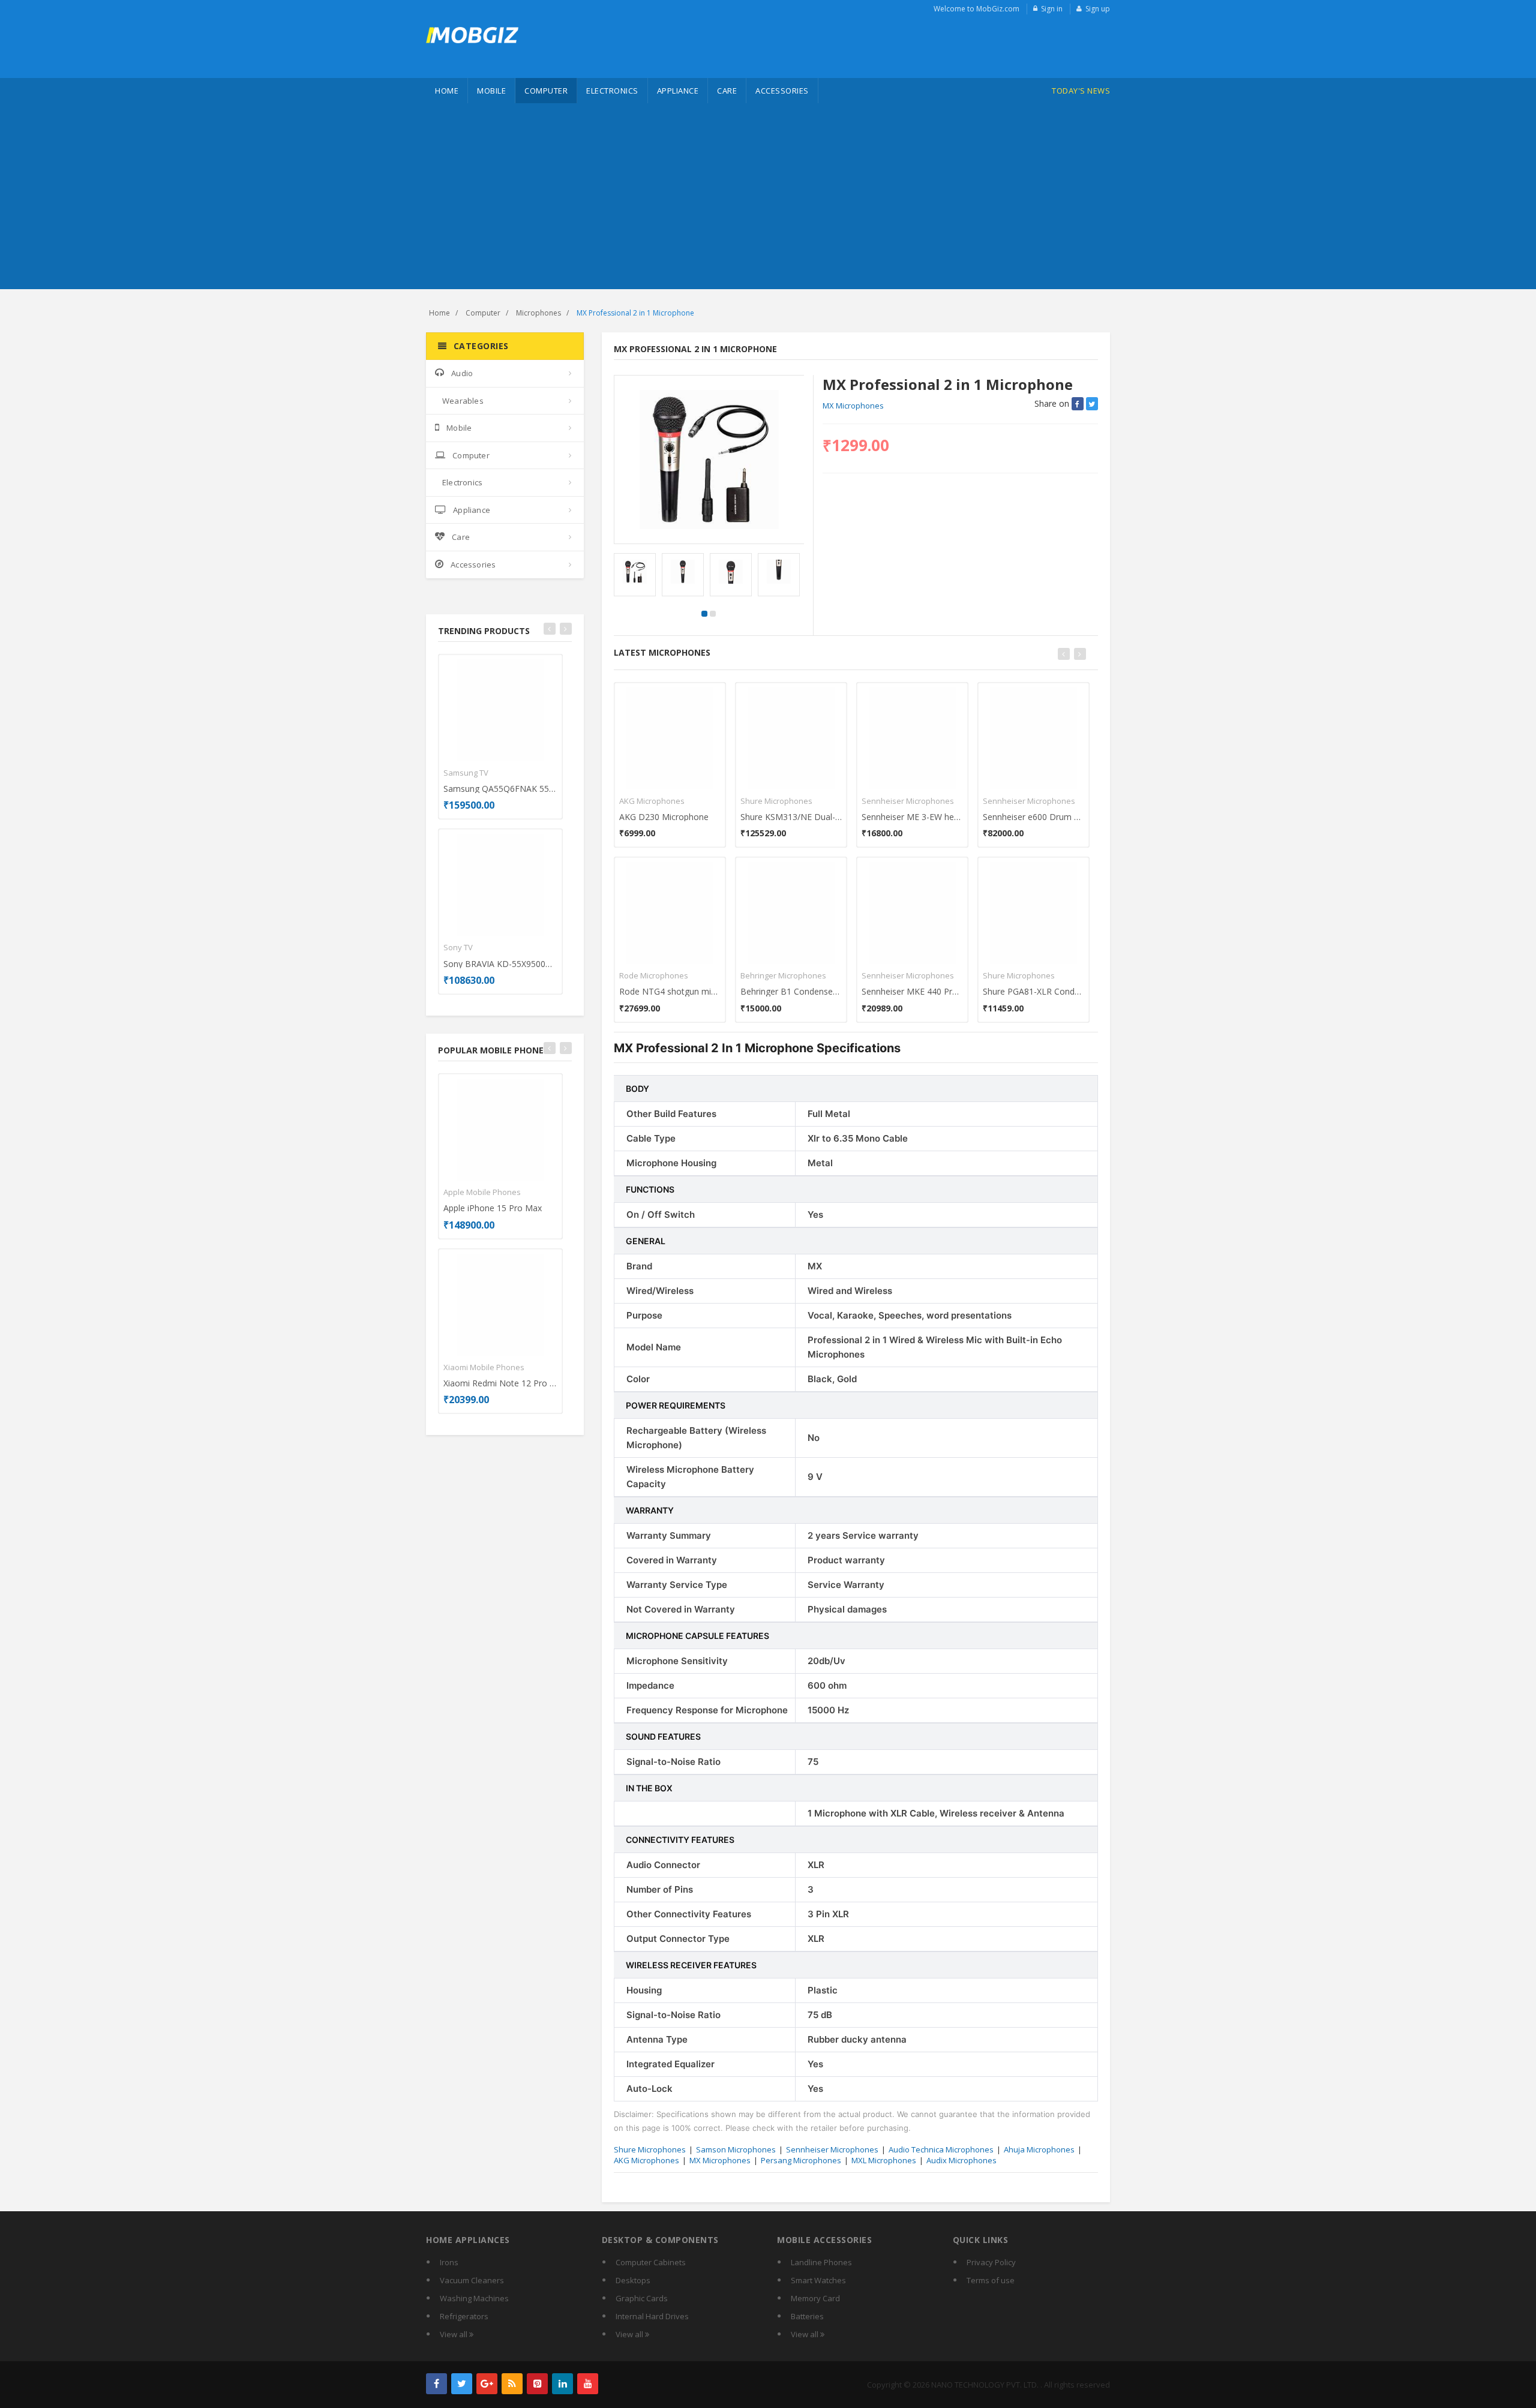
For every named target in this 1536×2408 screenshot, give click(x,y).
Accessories (782, 91)
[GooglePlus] (487, 2384)
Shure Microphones (776, 801)
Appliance (678, 91)
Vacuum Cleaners (472, 2280)
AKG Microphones (652, 801)
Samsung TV (466, 773)
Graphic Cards (642, 2298)
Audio (462, 373)
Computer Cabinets (651, 2262)
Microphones (538, 313)
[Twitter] (462, 2384)
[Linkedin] (562, 2384)
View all (454, 2334)
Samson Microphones (736, 2149)
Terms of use (991, 2280)
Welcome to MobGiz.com (976, 9)
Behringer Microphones (783, 975)
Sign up (1098, 9)
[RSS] (512, 2384)
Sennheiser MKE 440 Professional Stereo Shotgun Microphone (912, 991)
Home (447, 91)
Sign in (1052, 9)
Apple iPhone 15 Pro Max (493, 1208)
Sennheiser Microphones (908, 801)
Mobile (491, 91)
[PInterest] (537, 2384)
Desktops (633, 2280)
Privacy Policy (991, 2262)
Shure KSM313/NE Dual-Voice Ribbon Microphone (791, 817)
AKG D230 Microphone (664, 817)
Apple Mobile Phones (482, 1192)
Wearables (463, 401)
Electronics (612, 91)
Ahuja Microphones (1039, 2149)
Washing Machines (474, 2298)
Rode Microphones (654, 975)
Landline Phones (821, 2262)
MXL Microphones (884, 2160)
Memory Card (815, 2298)
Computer (546, 91)
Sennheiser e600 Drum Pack (1033, 817)
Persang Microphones (801, 2160)
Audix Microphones (961, 2160)
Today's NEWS (1081, 91)
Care (727, 91)
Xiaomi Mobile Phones (484, 1367)
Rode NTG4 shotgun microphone (670, 991)
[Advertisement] (768, 199)
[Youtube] (588, 2384)
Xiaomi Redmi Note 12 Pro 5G (500, 1383)
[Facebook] (436, 2384)
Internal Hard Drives (652, 2316)
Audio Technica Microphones (941, 2149)
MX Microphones (853, 406)
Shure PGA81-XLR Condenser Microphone (1033, 991)
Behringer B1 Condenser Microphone (791, 991)
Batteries (807, 2316)
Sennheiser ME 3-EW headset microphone (912, 817)
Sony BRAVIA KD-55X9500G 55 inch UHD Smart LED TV (500, 964)
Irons (449, 2262)
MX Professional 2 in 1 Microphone (635, 313)
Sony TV (458, 947)
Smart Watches (818, 2280)
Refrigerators (464, 2316)
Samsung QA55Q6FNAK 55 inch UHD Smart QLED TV (500, 789)
